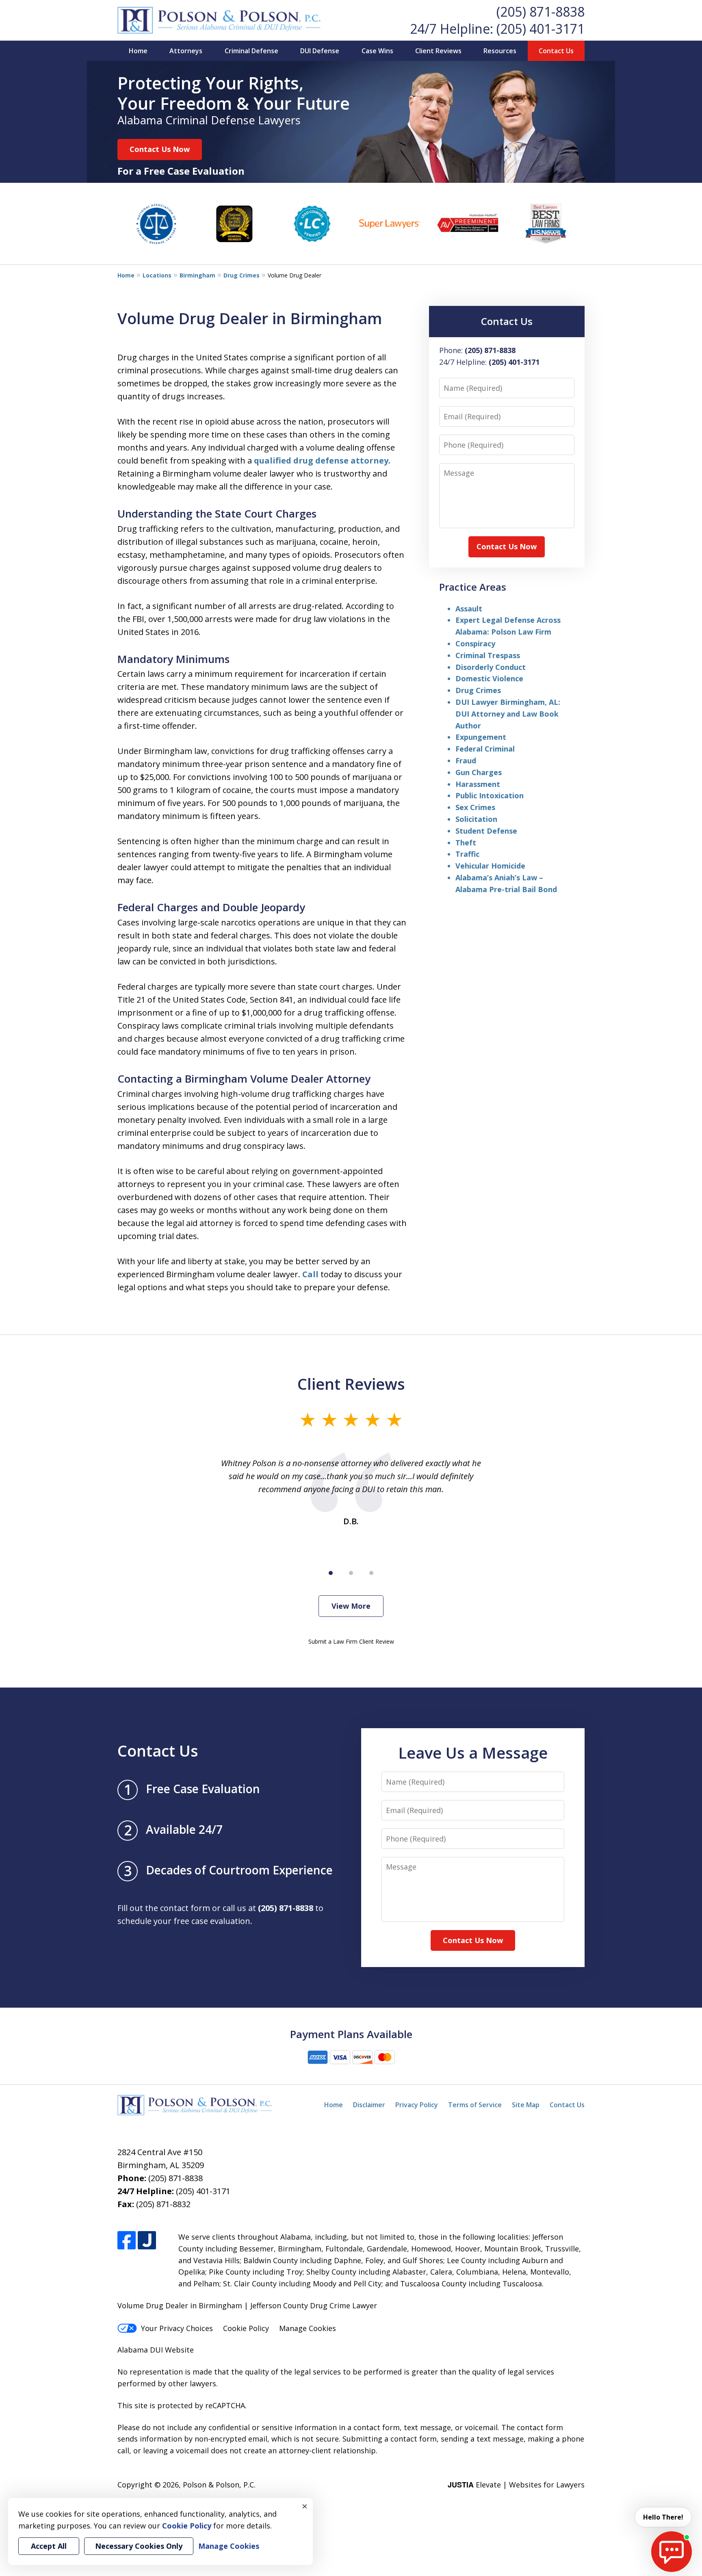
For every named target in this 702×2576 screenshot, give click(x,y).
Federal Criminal (485, 749)
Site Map (526, 2105)
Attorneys (186, 51)
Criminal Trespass (488, 655)
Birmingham (197, 275)
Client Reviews (438, 51)
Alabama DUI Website (156, 2350)
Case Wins (377, 51)
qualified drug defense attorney (321, 460)
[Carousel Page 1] (331, 1573)
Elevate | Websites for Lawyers (516, 2485)
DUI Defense (320, 51)
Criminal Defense (251, 51)
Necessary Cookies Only (139, 2546)
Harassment (478, 784)
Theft (466, 843)
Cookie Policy (246, 2328)
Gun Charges (479, 772)
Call (310, 1274)
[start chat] (672, 2552)
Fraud (466, 760)
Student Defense (486, 831)
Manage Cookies (308, 2328)
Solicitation (476, 819)
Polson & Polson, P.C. (219, 2485)
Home (138, 51)
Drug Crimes (242, 275)
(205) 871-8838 (541, 12)
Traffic (467, 854)
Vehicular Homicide (490, 866)
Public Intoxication (490, 795)
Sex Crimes (475, 807)
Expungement (481, 737)
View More (351, 1606)
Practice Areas (473, 587)
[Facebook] (127, 2240)
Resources (500, 51)
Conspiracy (475, 643)
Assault (469, 609)
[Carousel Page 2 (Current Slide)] (351, 1573)
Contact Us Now (160, 149)
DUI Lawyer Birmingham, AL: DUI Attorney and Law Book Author (508, 714)
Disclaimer (369, 2105)
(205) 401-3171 (541, 29)
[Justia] (147, 2240)
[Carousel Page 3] (371, 1573)
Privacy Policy (417, 2105)
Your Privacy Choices (177, 2328)
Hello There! (663, 2517)
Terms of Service (475, 2105)
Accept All (49, 2546)
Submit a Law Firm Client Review (351, 1641)
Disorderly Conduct (491, 667)
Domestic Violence (489, 678)
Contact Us (556, 51)
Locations (157, 275)
